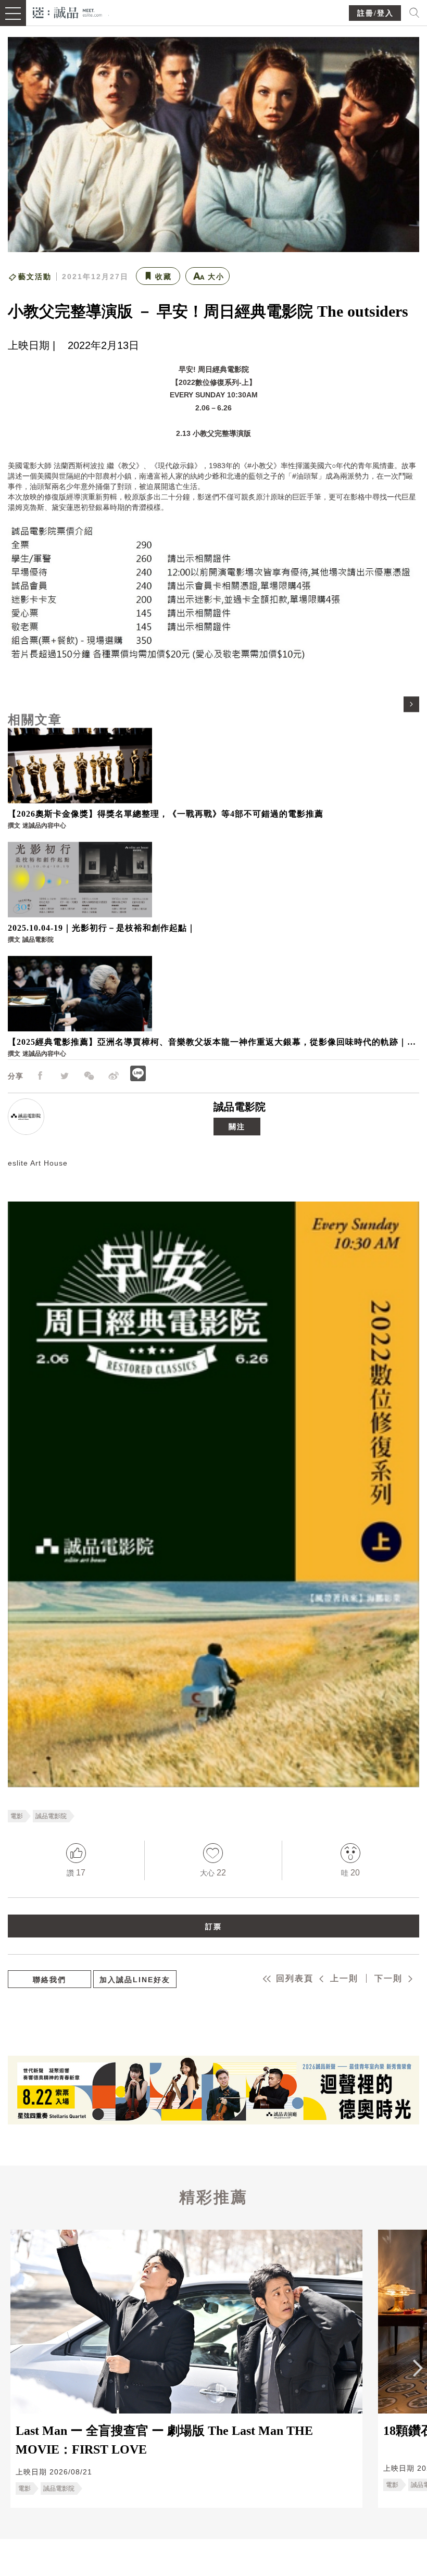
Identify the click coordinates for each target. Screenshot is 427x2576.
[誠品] (67, 12)
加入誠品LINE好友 (135, 1980)
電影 (17, 1816)
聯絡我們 (49, 1980)
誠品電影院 (240, 1107)
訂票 (213, 1927)
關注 (237, 1127)
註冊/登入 (375, 13)
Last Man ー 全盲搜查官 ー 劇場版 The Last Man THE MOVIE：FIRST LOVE (164, 2440)
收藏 (164, 277)
